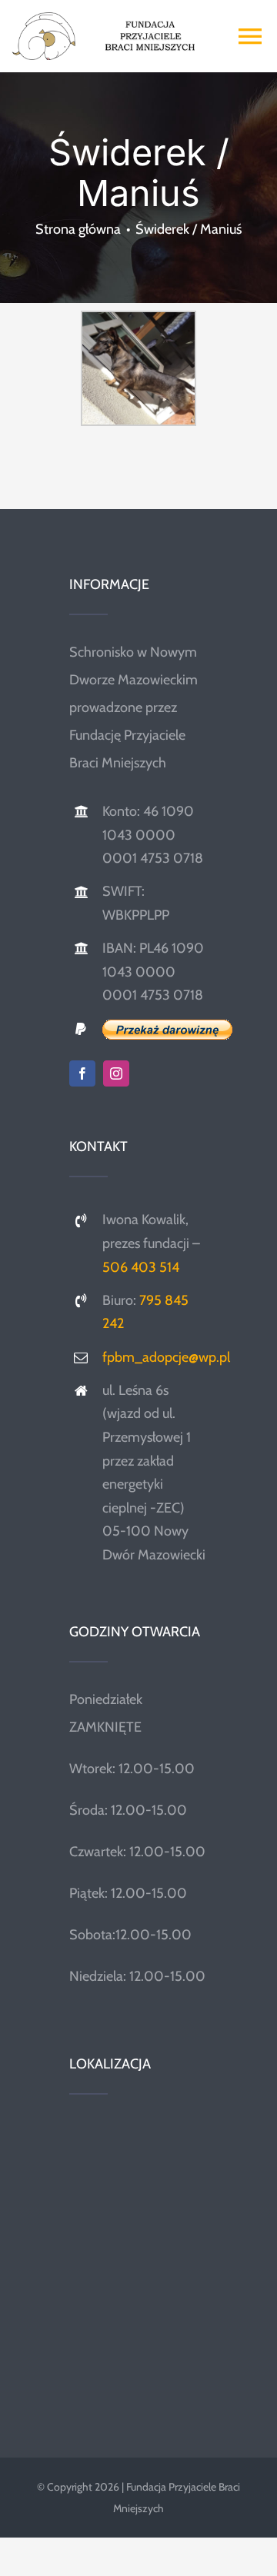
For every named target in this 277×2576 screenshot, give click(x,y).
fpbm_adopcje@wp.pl (166, 1357)
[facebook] (82, 1073)
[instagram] (116, 1073)
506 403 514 (141, 1267)
